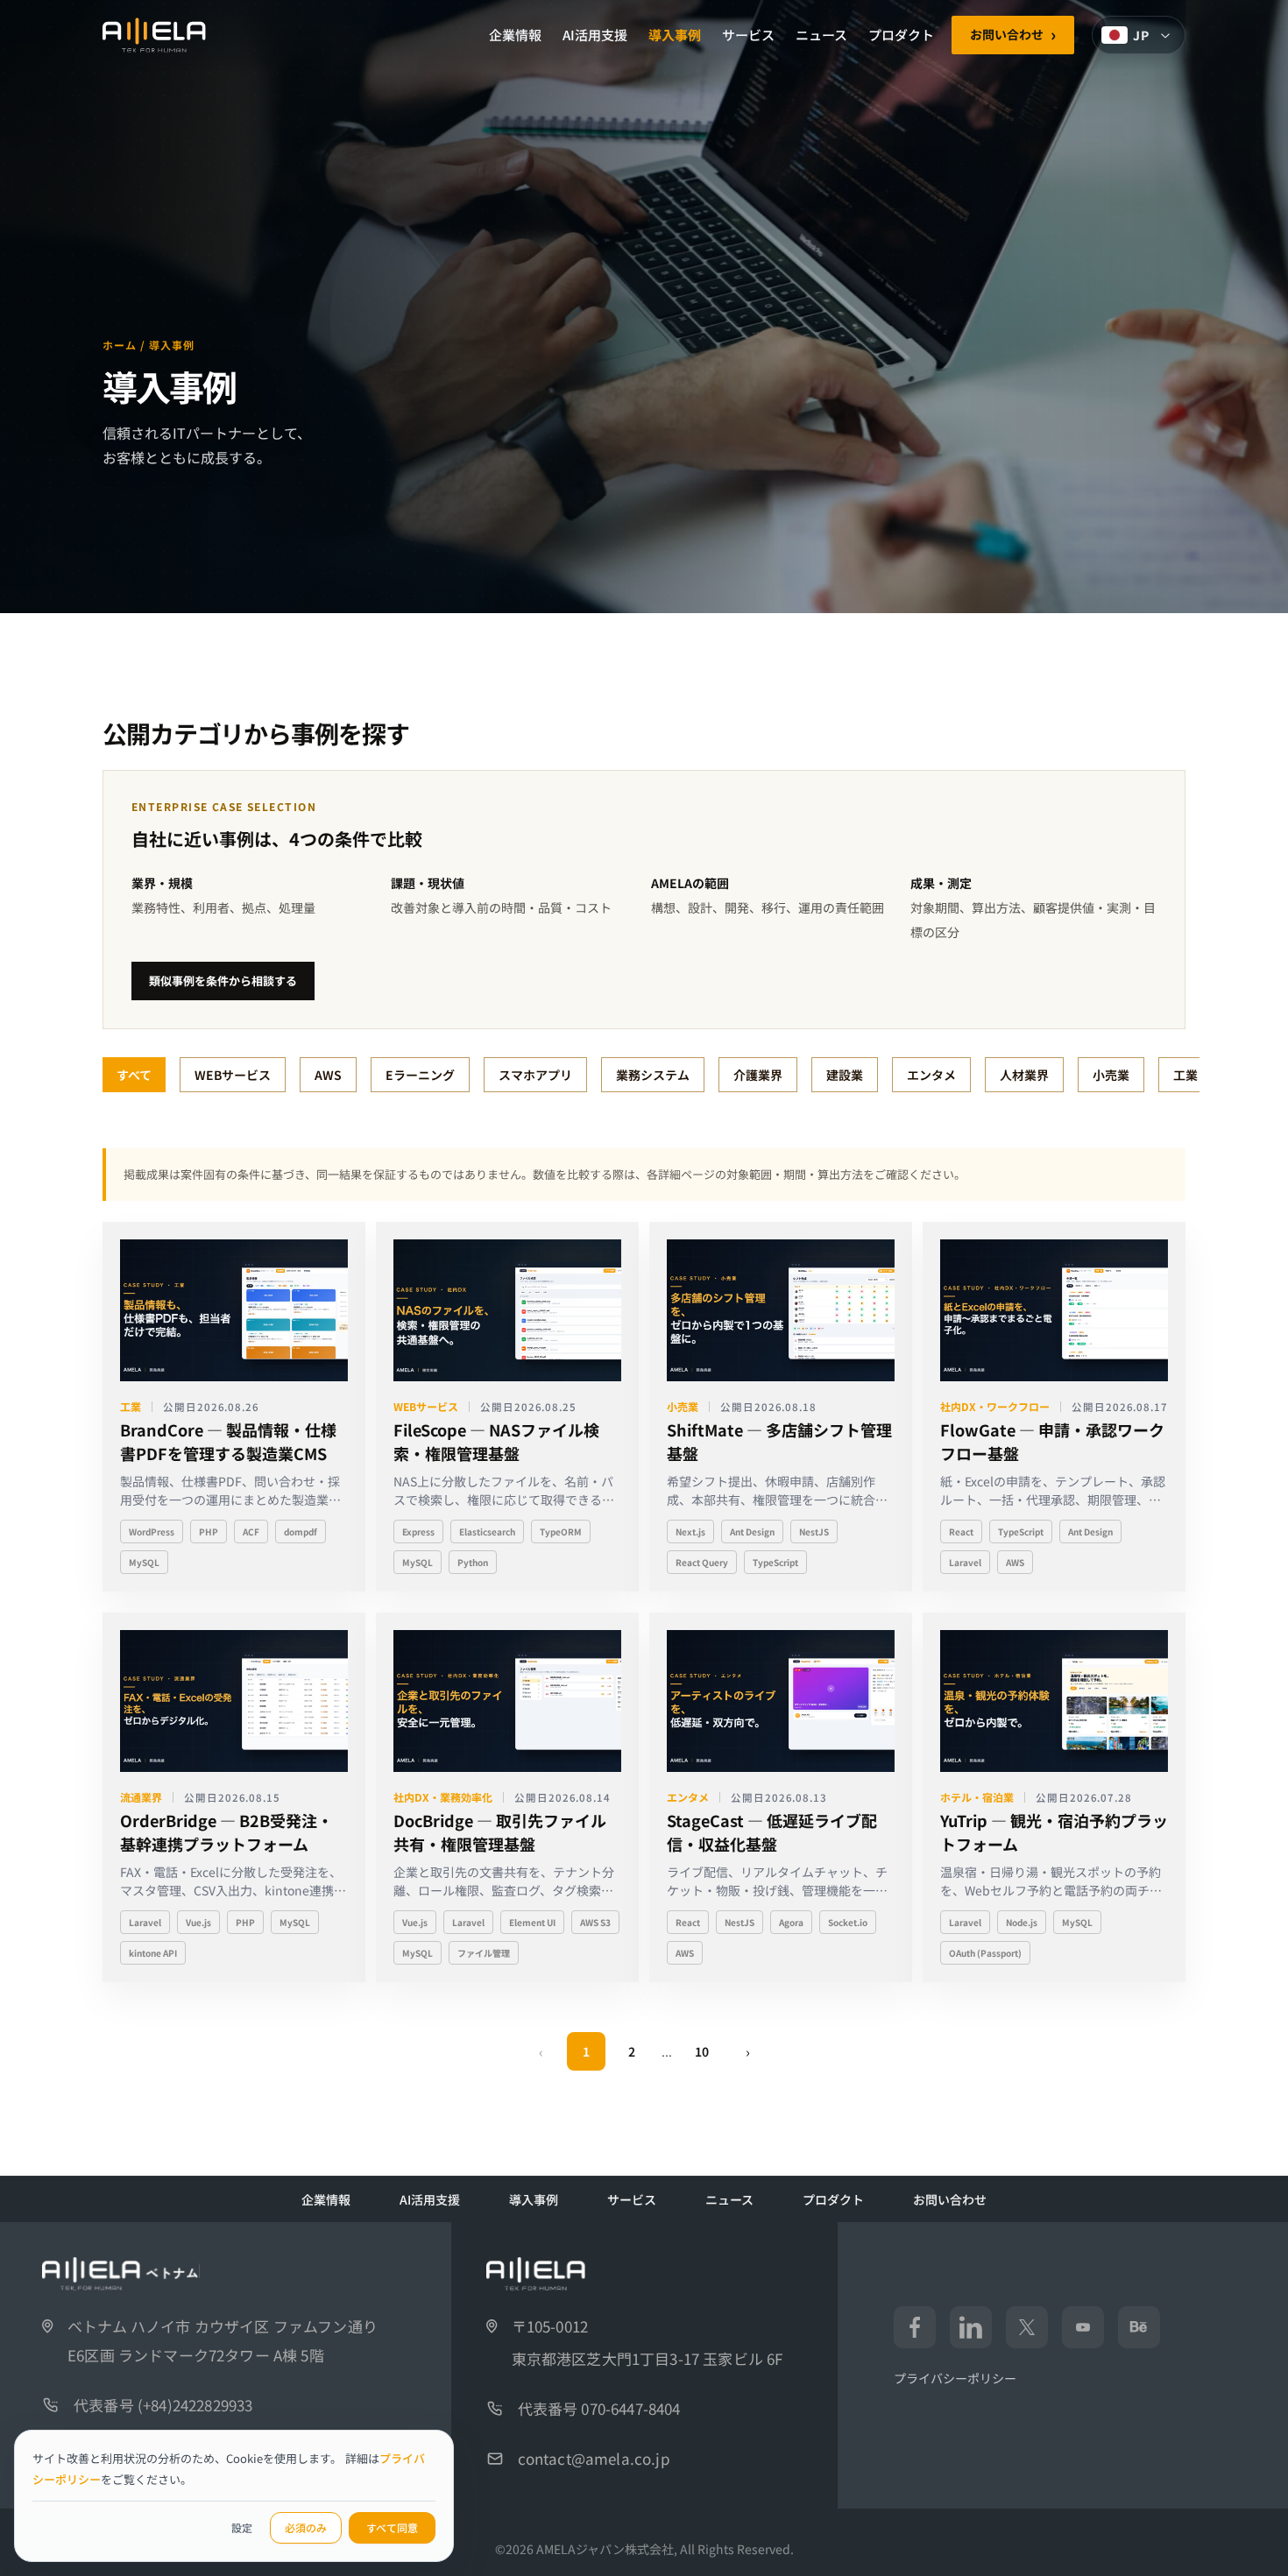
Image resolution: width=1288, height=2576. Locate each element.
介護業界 (758, 1075)
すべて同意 (392, 2527)
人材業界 (1024, 1075)
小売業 (1111, 1075)
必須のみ (306, 2527)
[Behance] (1139, 2327)
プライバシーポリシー (955, 2378)
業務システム (653, 1075)
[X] (1027, 2327)
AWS (328, 1075)
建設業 (845, 1075)
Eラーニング (420, 1075)
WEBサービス (233, 1075)
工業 (1185, 1075)
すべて (134, 1075)
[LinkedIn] (971, 2327)
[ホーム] (154, 35)
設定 (242, 2527)
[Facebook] (915, 2327)
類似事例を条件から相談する (223, 981)
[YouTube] (1083, 2327)
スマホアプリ (535, 1075)
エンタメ (931, 1075)
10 (702, 2051)
